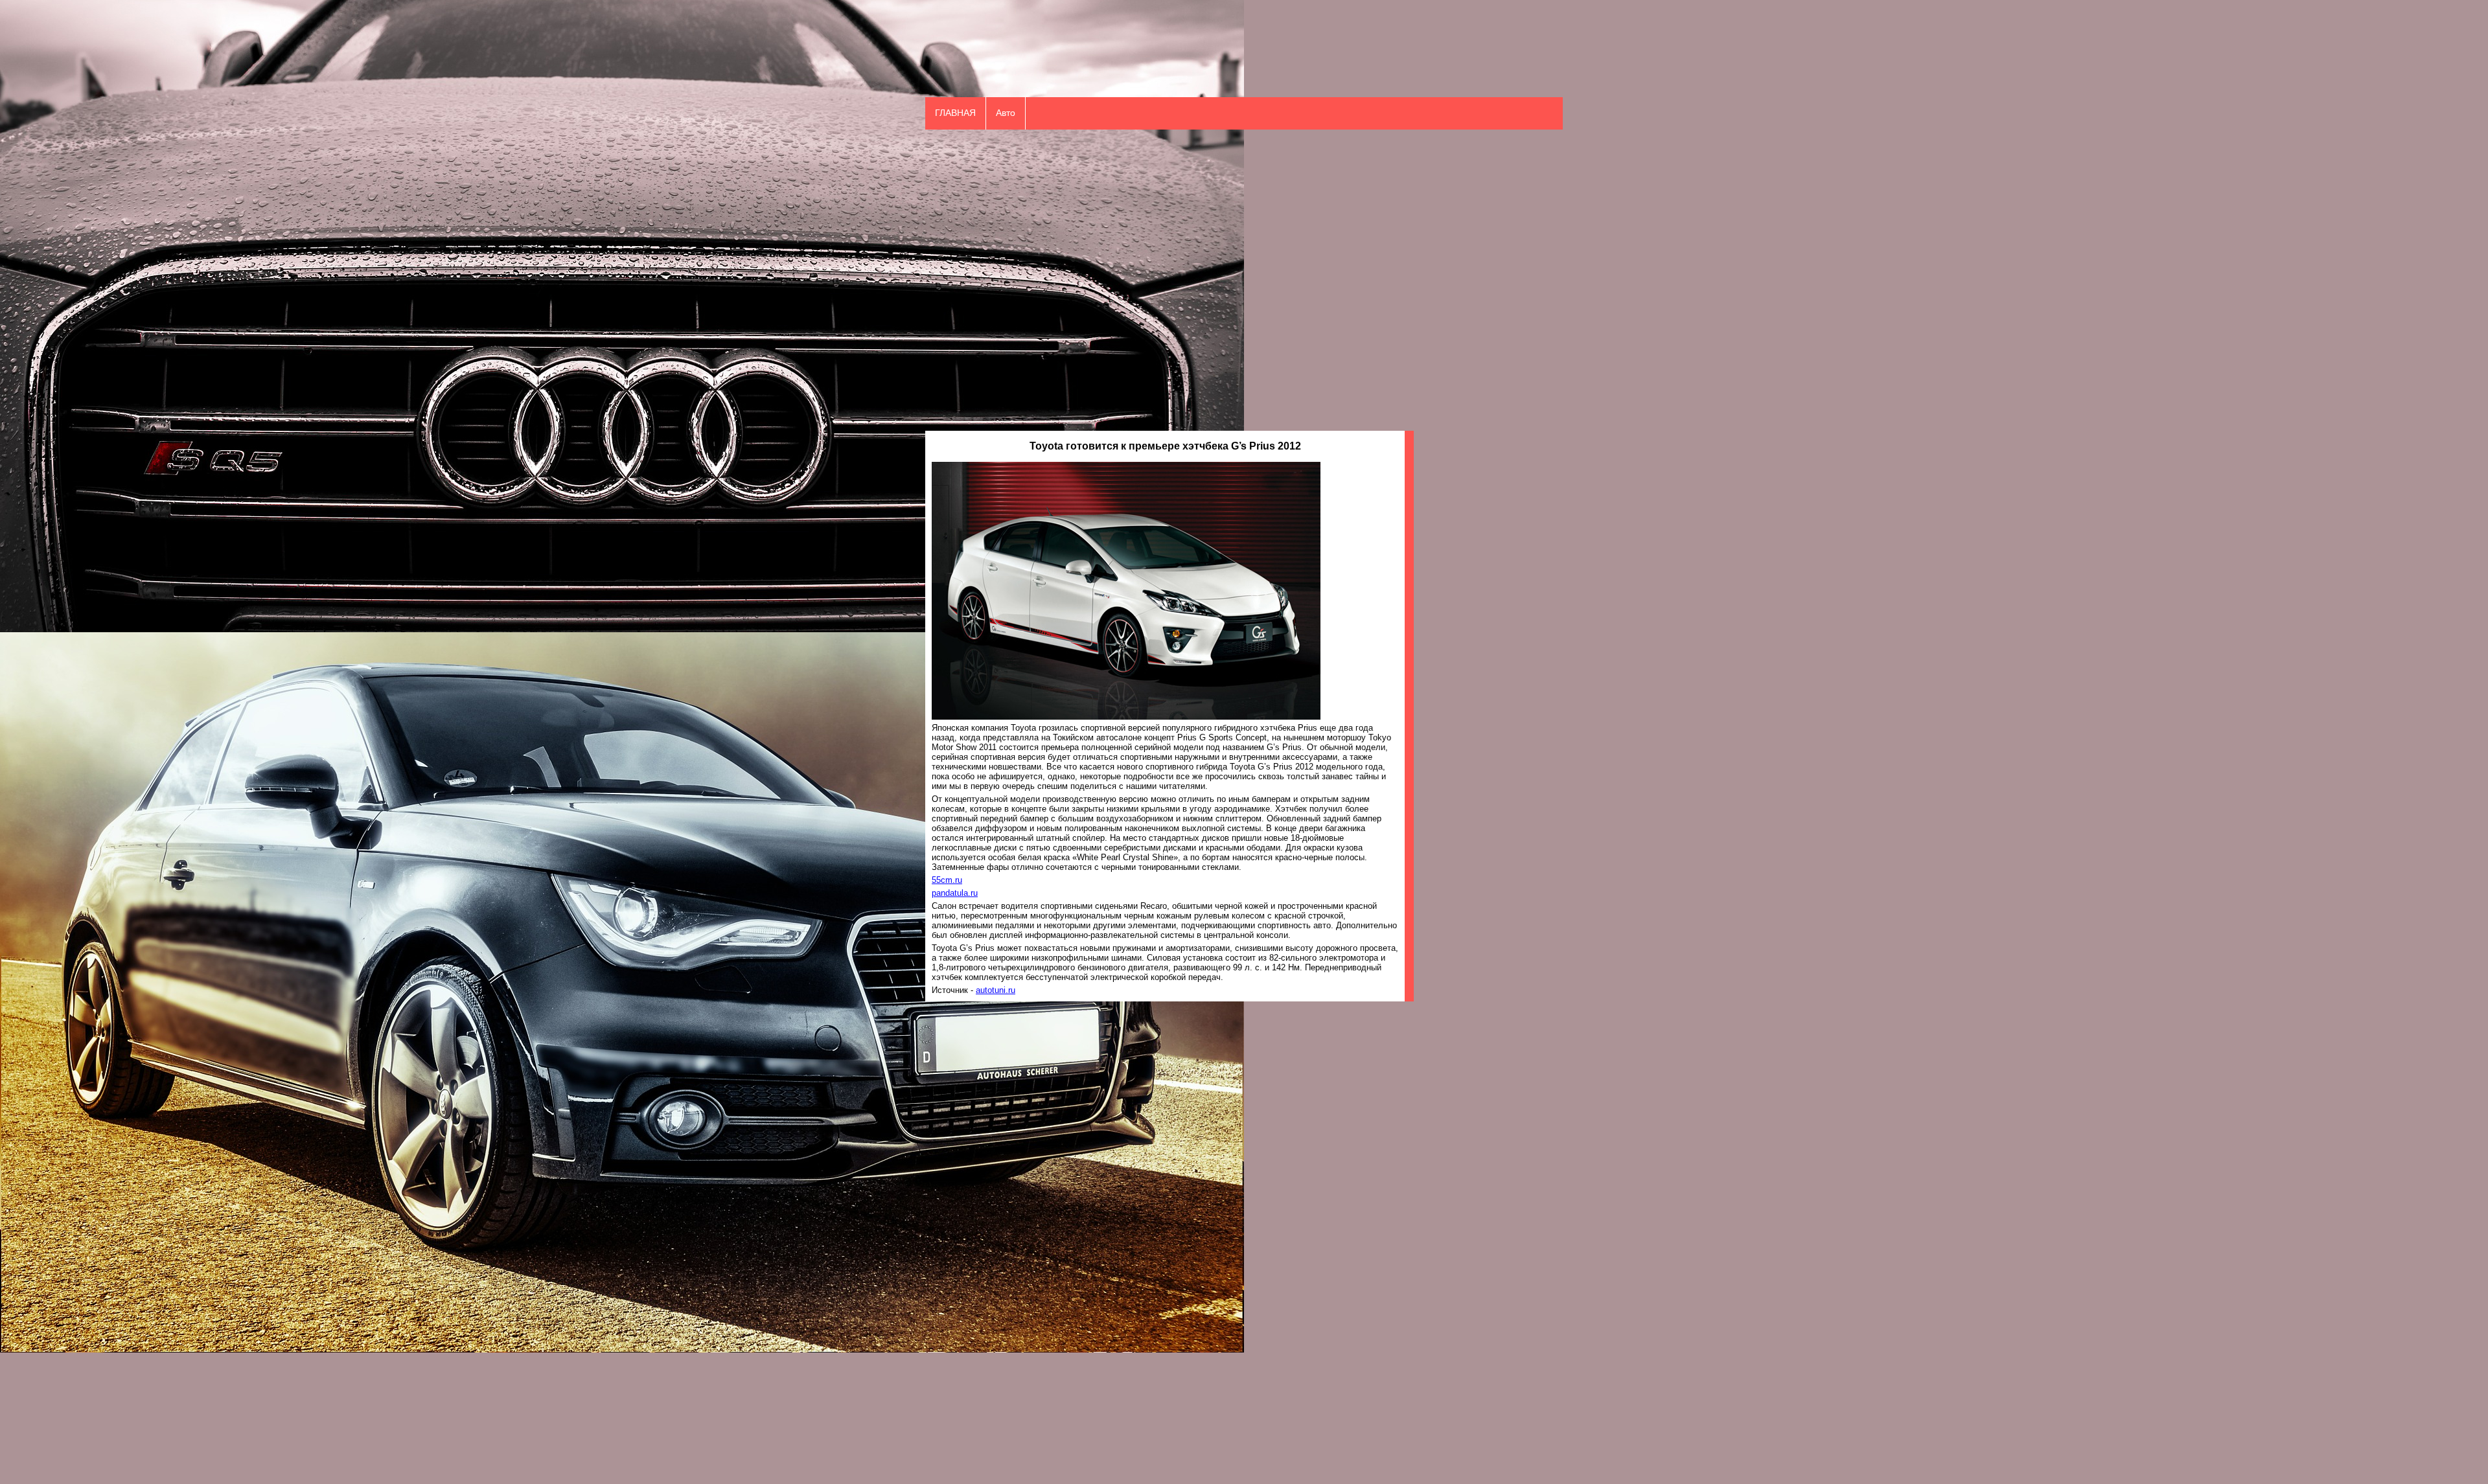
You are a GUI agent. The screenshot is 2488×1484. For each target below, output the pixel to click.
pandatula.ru (955, 893)
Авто (1006, 113)
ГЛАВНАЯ (955, 113)
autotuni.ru (996, 990)
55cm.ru (947, 880)
